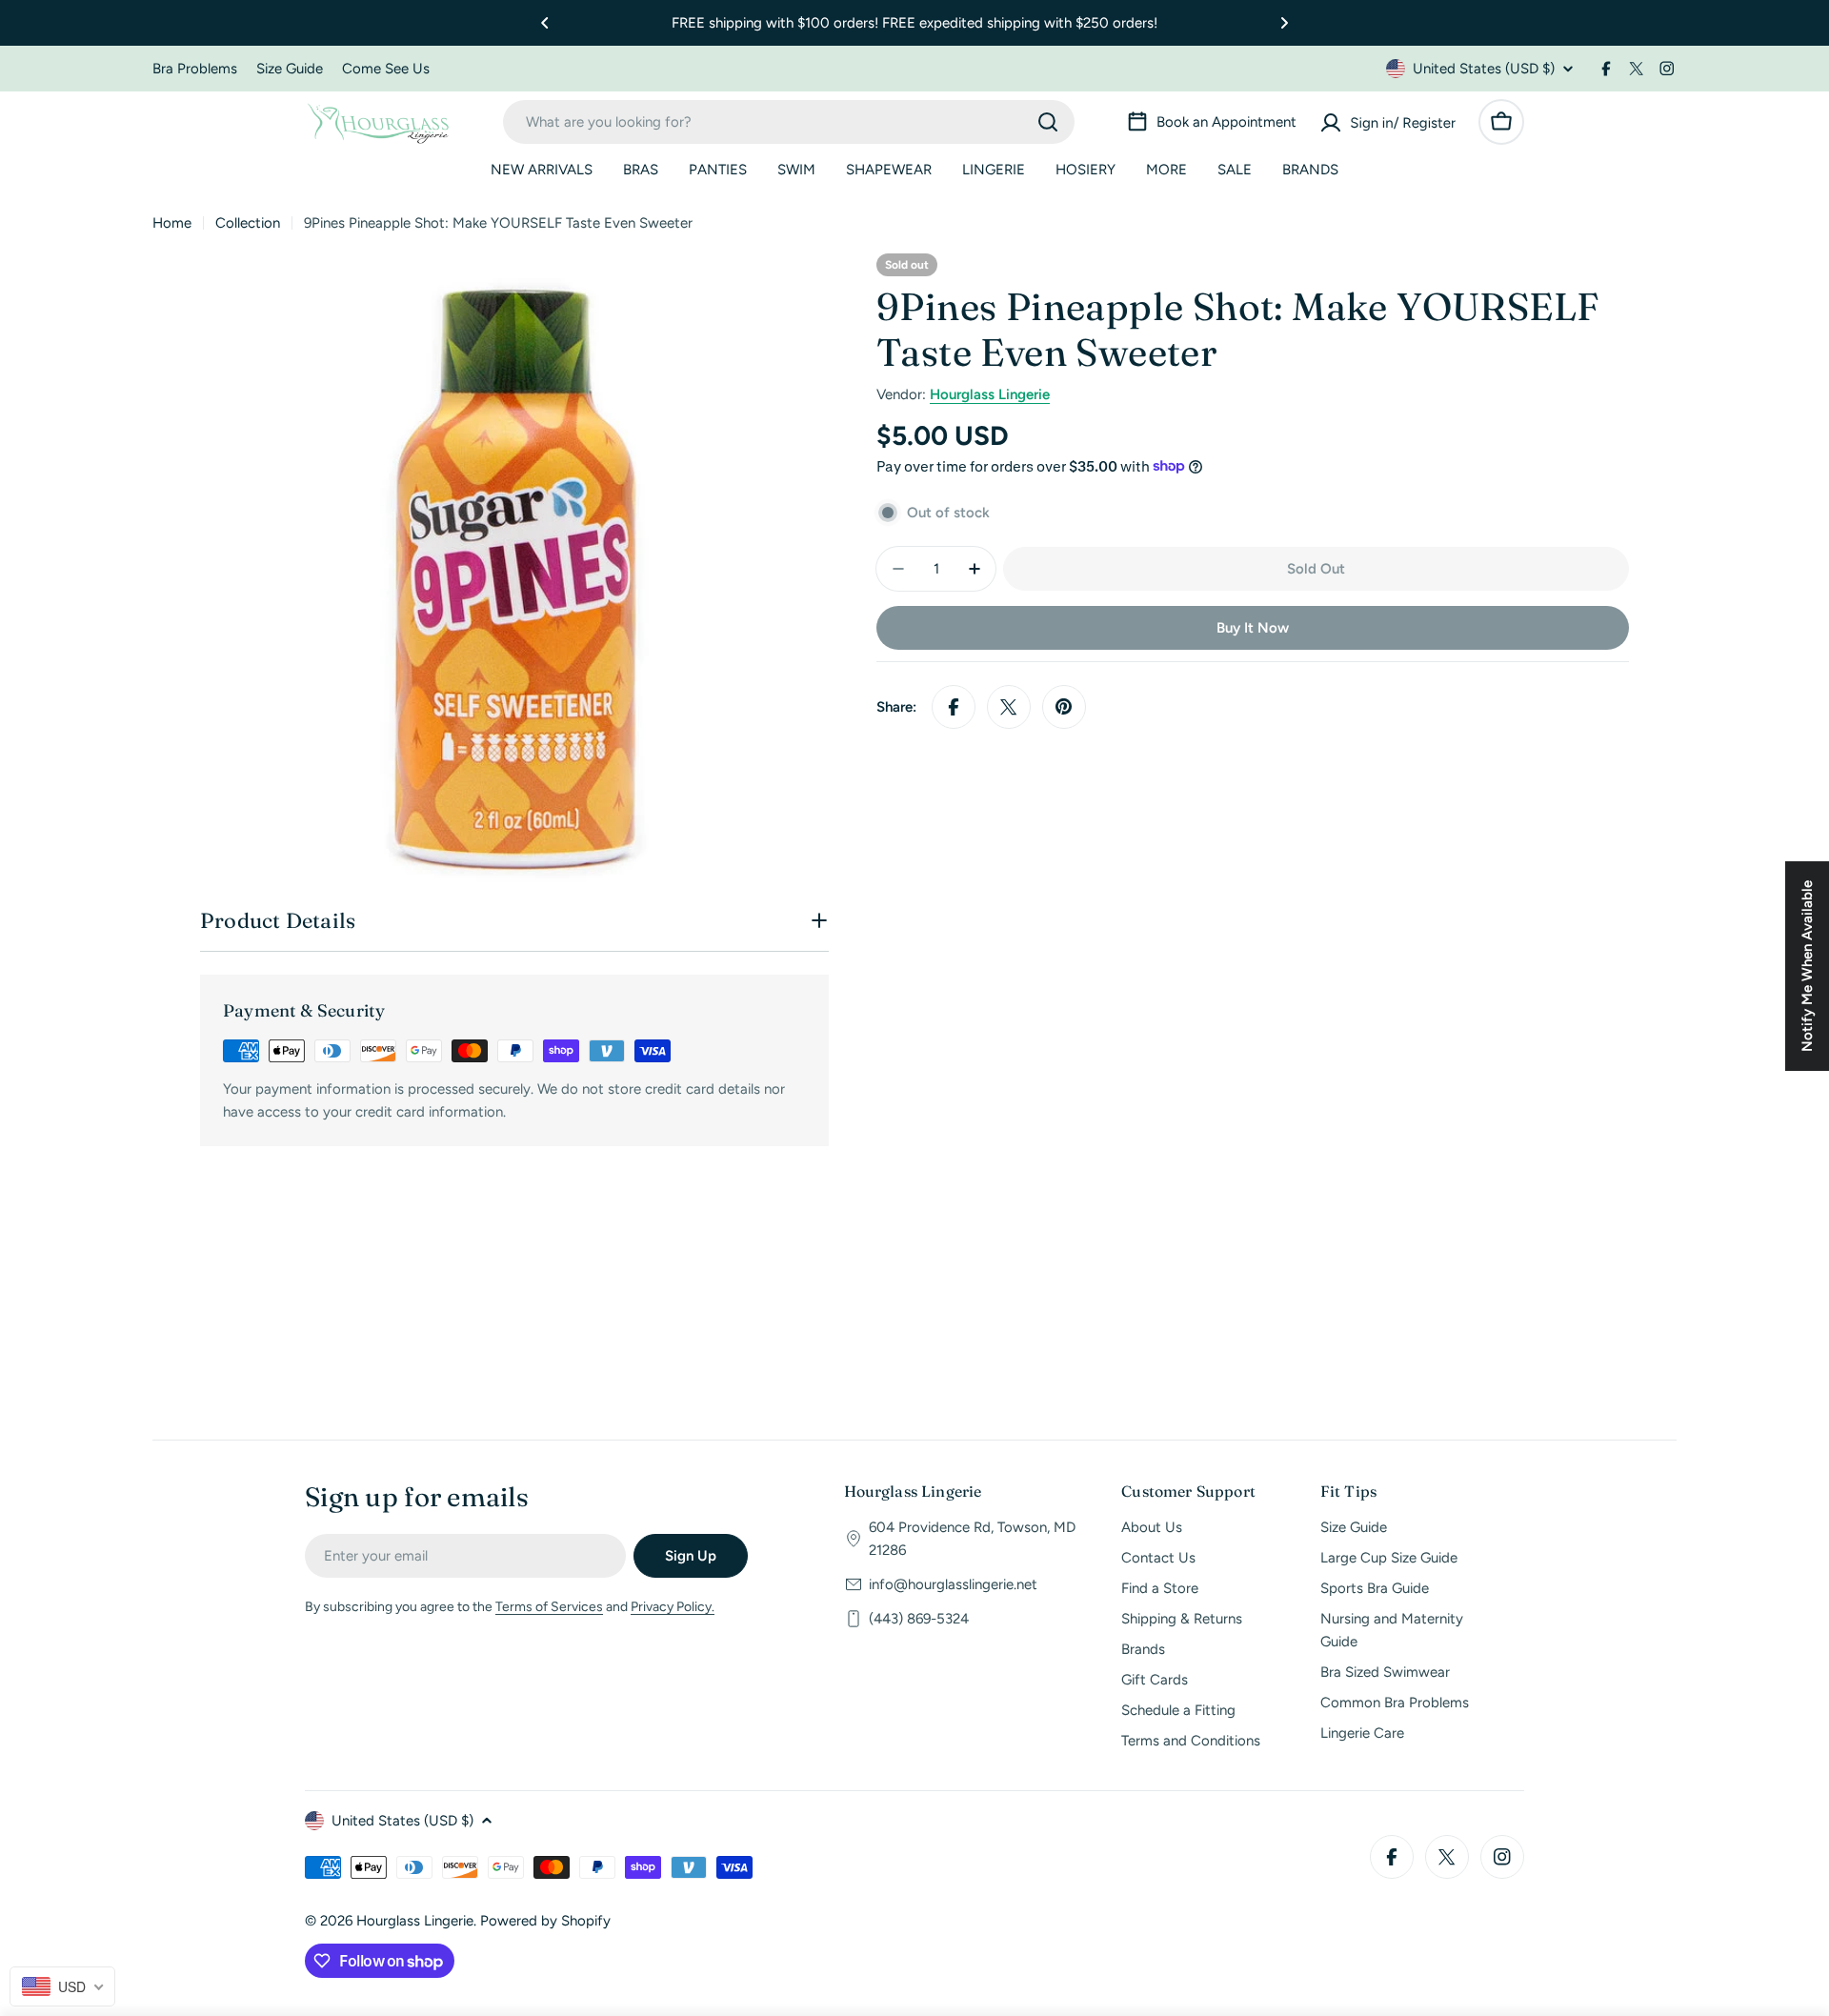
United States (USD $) (1484, 69)
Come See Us (386, 69)
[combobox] (789, 122)
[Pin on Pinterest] (1064, 707)
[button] (545, 23)
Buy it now (1253, 628)
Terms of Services (549, 1607)
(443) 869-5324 (919, 1619)
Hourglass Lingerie (990, 394)
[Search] (1048, 122)
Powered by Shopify (545, 1921)
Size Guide (290, 69)
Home (172, 223)
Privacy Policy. (673, 1607)
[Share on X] (1009, 707)
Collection (248, 223)
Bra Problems (195, 69)
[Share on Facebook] (954, 707)
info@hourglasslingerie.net (953, 1584)
